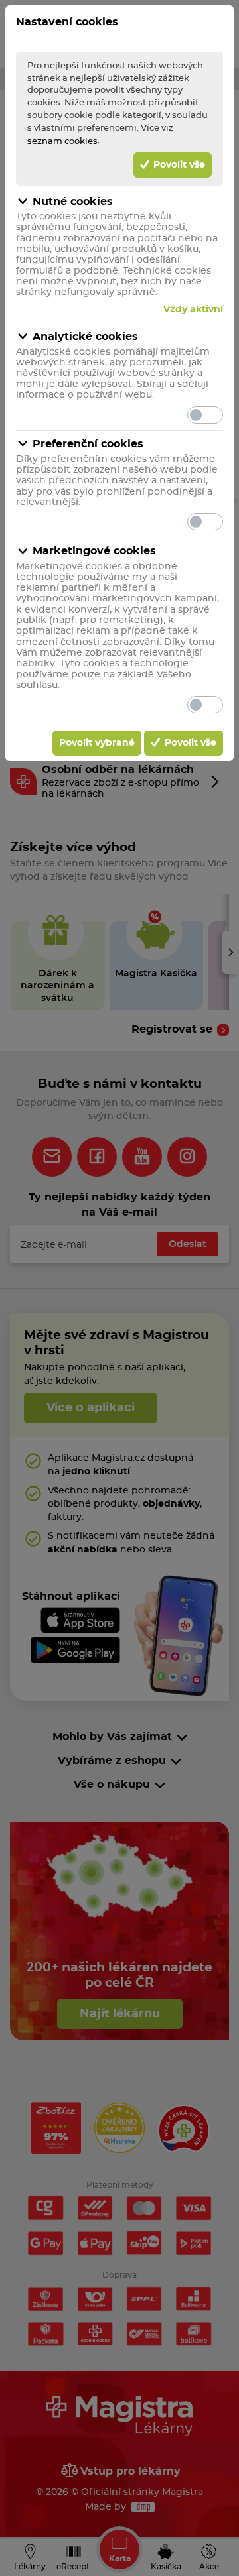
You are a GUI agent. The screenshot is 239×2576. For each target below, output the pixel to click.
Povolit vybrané (97, 743)
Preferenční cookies (88, 444)
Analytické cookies (85, 337)
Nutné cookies (73, 202)
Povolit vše (178, 165)
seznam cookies (62, 141)
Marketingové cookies (94, 551)
